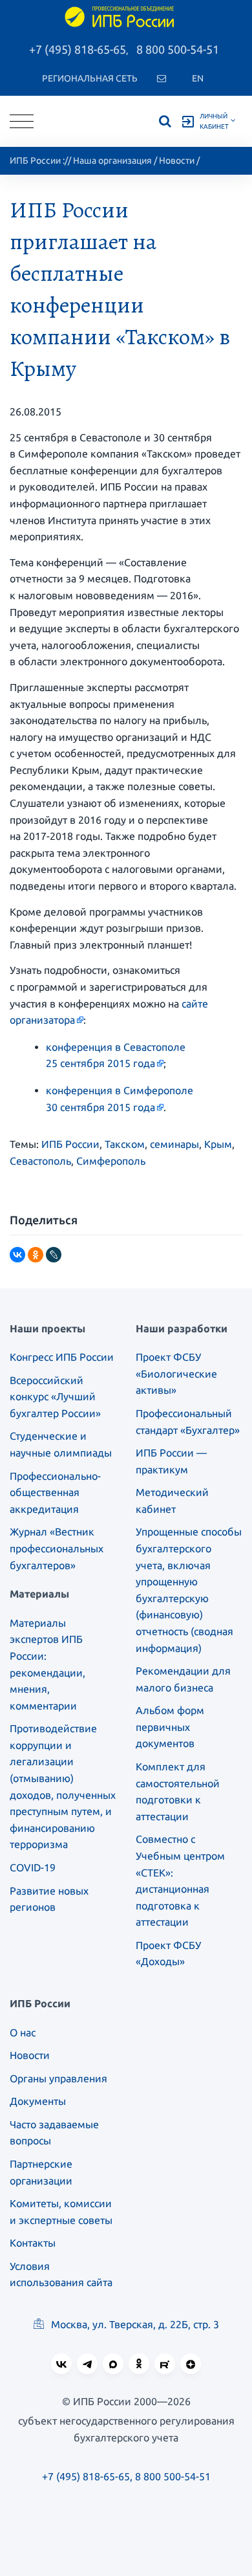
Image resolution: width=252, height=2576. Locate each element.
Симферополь (111, 1161)
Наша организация (112, 160)
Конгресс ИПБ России (62, 1357)
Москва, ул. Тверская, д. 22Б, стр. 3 (134, 2324)
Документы (38, 2101)
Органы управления (58, 2078)
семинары (174, 1144)
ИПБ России (35, 160)
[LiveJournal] (54, 1255)
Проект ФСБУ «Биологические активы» (176, 1373)
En (198, 78)
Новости (177, 160)
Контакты (33, 2243)
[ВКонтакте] (17, 1255)
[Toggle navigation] (22, 121)
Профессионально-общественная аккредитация (55, 1492)
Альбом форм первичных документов (170, 1727)
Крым (218, 1144)
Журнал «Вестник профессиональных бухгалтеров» (57, 1548)
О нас (23, 2032)
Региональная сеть (90, 78)
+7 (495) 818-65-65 (78, 49)
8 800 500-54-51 (178, 49)
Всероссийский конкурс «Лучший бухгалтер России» (55, 1397)
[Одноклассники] (36, 1255)
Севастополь (40, 1161)
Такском (125, 1144)
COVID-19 (33, 1867)
